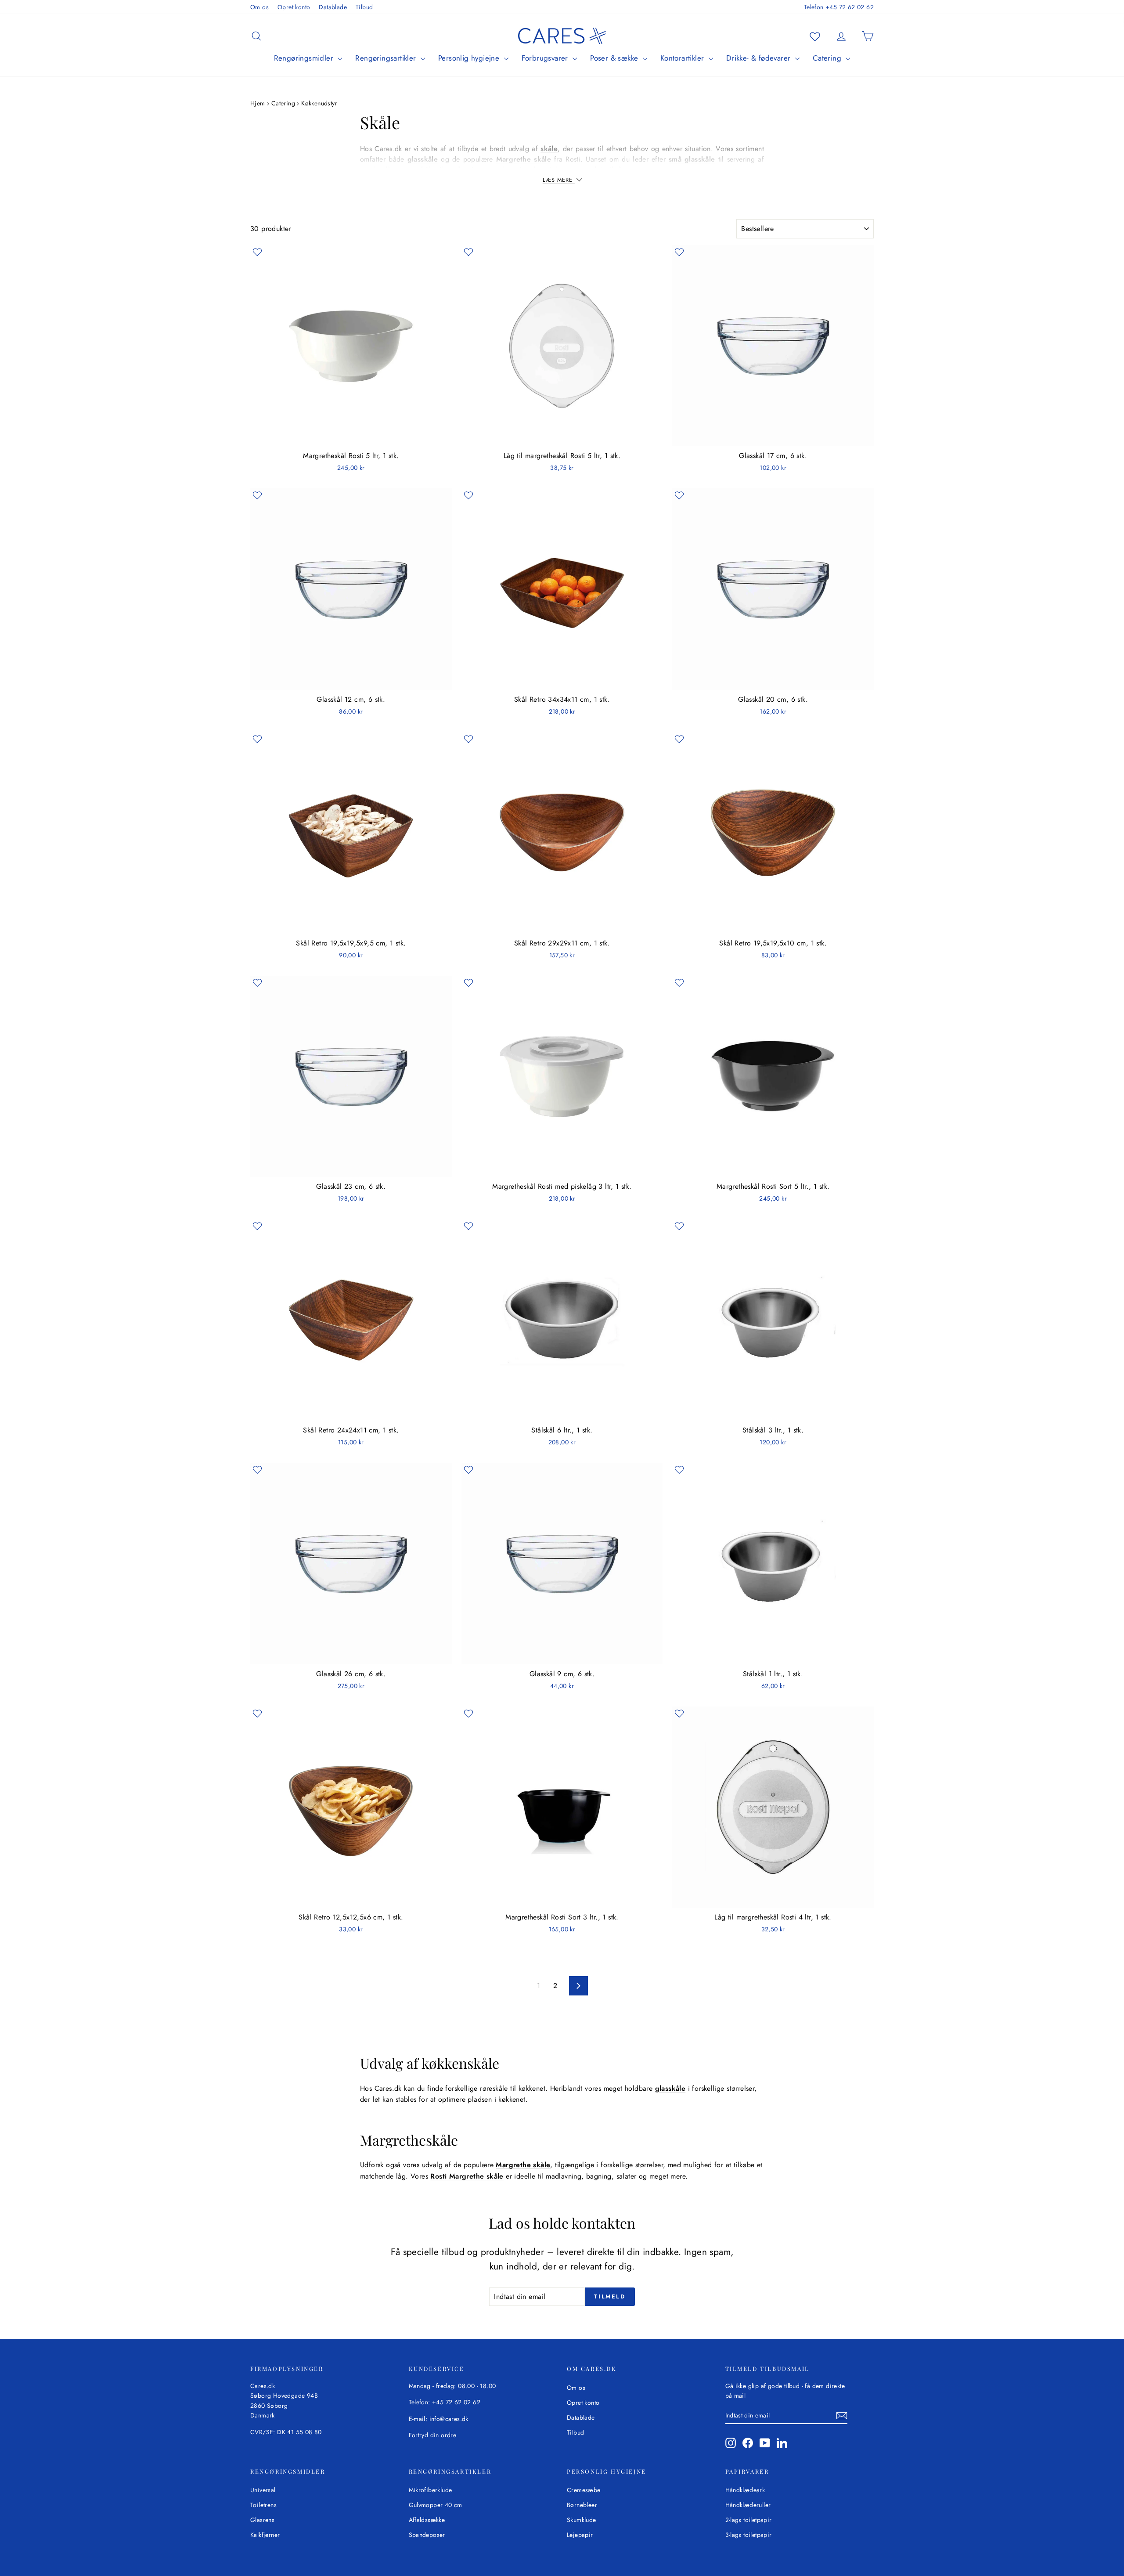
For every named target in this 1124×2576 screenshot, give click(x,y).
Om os (259, 7)
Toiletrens (263, 2505)
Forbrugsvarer (546, 58)
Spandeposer (427, 2535)
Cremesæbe (584, 2490)
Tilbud (364, 7)
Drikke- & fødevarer (760, 58)
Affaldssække (427, 2520)
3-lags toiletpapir (749, 2535)
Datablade (333, 7)
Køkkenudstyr (319, 103)
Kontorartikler (683, 58)
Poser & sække (615, 58)
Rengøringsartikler (387, 58)
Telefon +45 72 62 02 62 (839, 7)
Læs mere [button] (559, 180)
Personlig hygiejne (470, 58)
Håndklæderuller (748, 2505)
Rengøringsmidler (305, 58)
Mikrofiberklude (431, 2490)
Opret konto (294, 7)
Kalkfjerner (265, 2535)
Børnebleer (582, 2505)
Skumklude (582, 2520)
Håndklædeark (745, 2490)
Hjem (259, 103)
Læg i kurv (351, 437)
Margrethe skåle (524, 159)
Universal (263, 2490)
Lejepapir (580, 2535)
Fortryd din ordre (433, 2435)
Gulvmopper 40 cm (436, 2505)
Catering (828, 58)
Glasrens (262, 2520)
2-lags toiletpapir (749, 2520)
